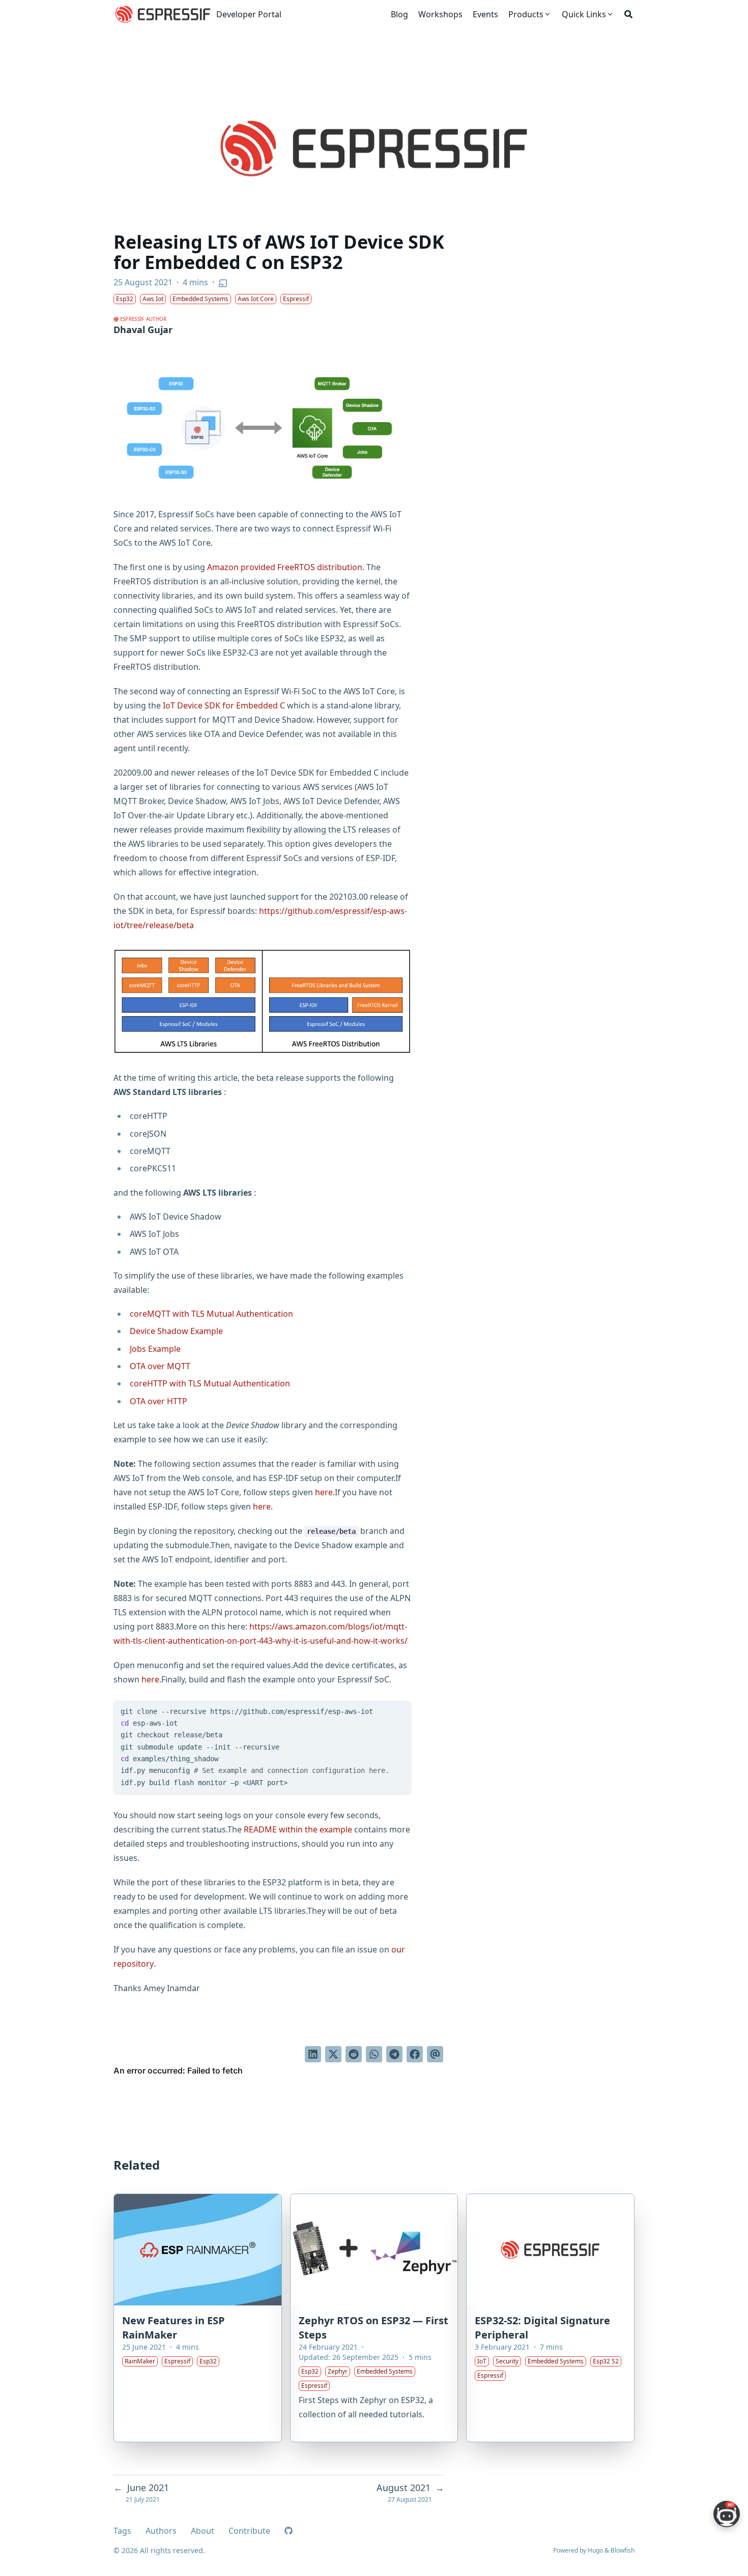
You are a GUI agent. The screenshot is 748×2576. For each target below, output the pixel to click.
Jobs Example (155, 1349)
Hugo (595, 2550)
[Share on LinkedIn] (313, 2054)
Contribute (249, 2531)
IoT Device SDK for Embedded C (224, 705)
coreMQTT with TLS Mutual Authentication (211, 1314)
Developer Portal (249, 14)
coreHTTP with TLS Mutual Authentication (210, 1383)
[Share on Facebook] (415, 2054)
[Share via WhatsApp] (374, 2054)
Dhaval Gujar (143, 330)
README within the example (298, 1829)
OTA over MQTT (160, 1366)
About (203, 2531)
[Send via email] (435, 2054)
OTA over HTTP (159, 1401)
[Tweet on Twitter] (333, 2054)
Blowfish (623, 2550)
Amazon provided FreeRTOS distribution (285, 567)
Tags (122, 2531)
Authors (161, 2531)
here (324, 1492)
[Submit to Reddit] (354, 2054)
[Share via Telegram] (394, 2054)
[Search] (628, 14)
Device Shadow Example (176, 1331)
